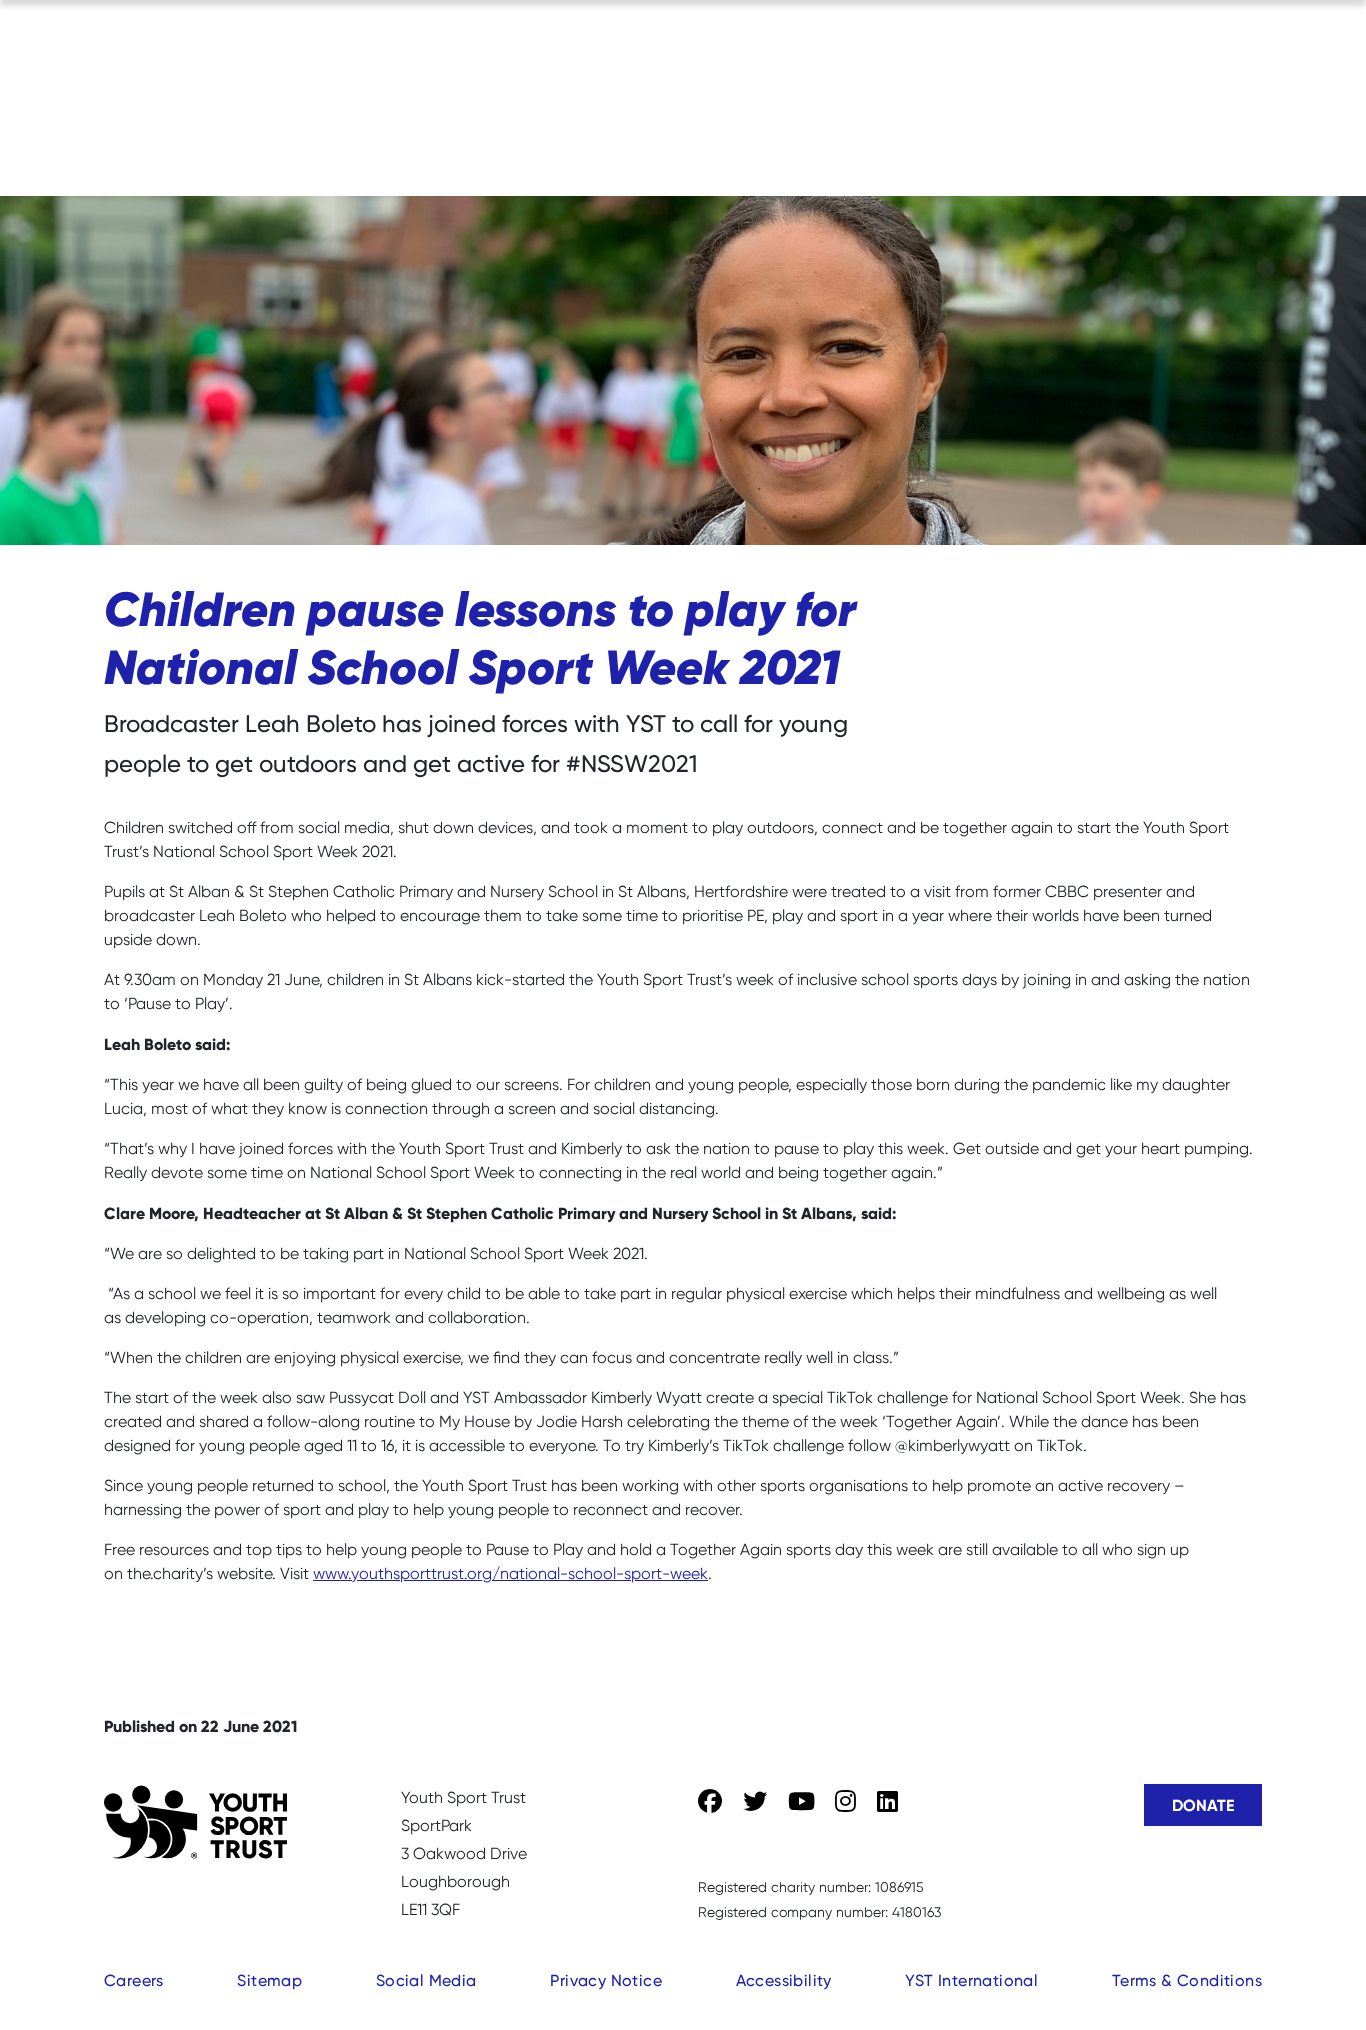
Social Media (426, 1980)
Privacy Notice (606, 1980)
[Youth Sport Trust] (195, 1822)
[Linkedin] (887, 1802)
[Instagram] (845, 1802)
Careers (134, 1980)
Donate (1203, 1805)
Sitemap (269, 1980)
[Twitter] (755, 1802)
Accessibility (784, 1980)
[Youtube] (801, 1802)
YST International (971, 1980)
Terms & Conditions (1187, 1980)
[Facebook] (710, 1802)
